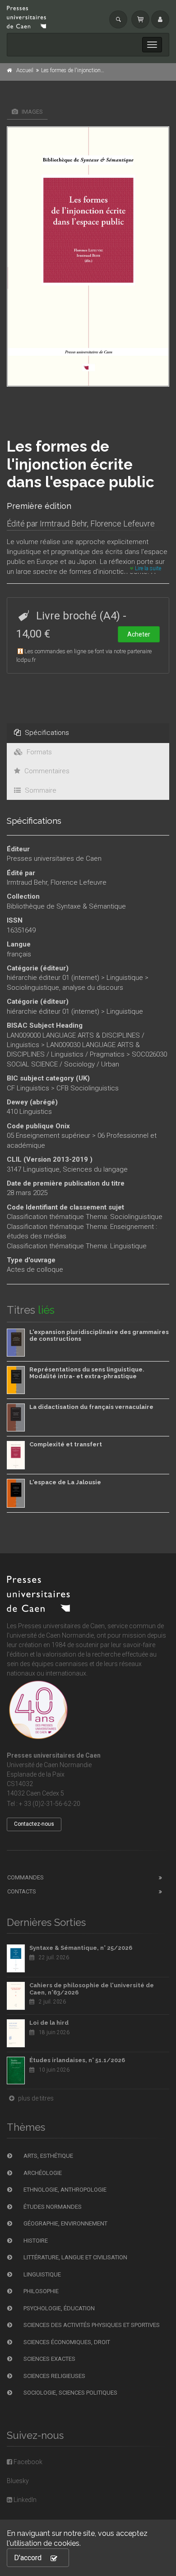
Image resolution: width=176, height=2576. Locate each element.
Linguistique (125, 978)
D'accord (28, 2558)
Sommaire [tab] (40, 790)
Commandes (25, 1877)
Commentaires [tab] (46, 771)
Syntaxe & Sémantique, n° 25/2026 (81, 1948)
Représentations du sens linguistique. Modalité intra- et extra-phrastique (87, 1373)
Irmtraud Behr (63, 524)
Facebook (27, 2462)
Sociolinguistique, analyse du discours (65, 988)
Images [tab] (32, 112)
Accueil (25, 70)
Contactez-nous (34, 1824)
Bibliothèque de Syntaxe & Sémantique (66, 906)
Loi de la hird (49, 2023)
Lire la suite (147, 568)
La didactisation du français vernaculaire (91, 1407)
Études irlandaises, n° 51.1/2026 (77, 2060)
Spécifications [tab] (46, 733)
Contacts (22, 1891)
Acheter (139, 634)
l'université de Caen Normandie (50, 1635)
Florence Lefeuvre (123, 524)
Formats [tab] (38, 752)
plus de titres (35, 2098)
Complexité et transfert (66, 1444)
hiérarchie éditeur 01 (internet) (53, 978)
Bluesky (18, 2481)
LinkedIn (24, 2500)
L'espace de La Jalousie (65, 1482)
